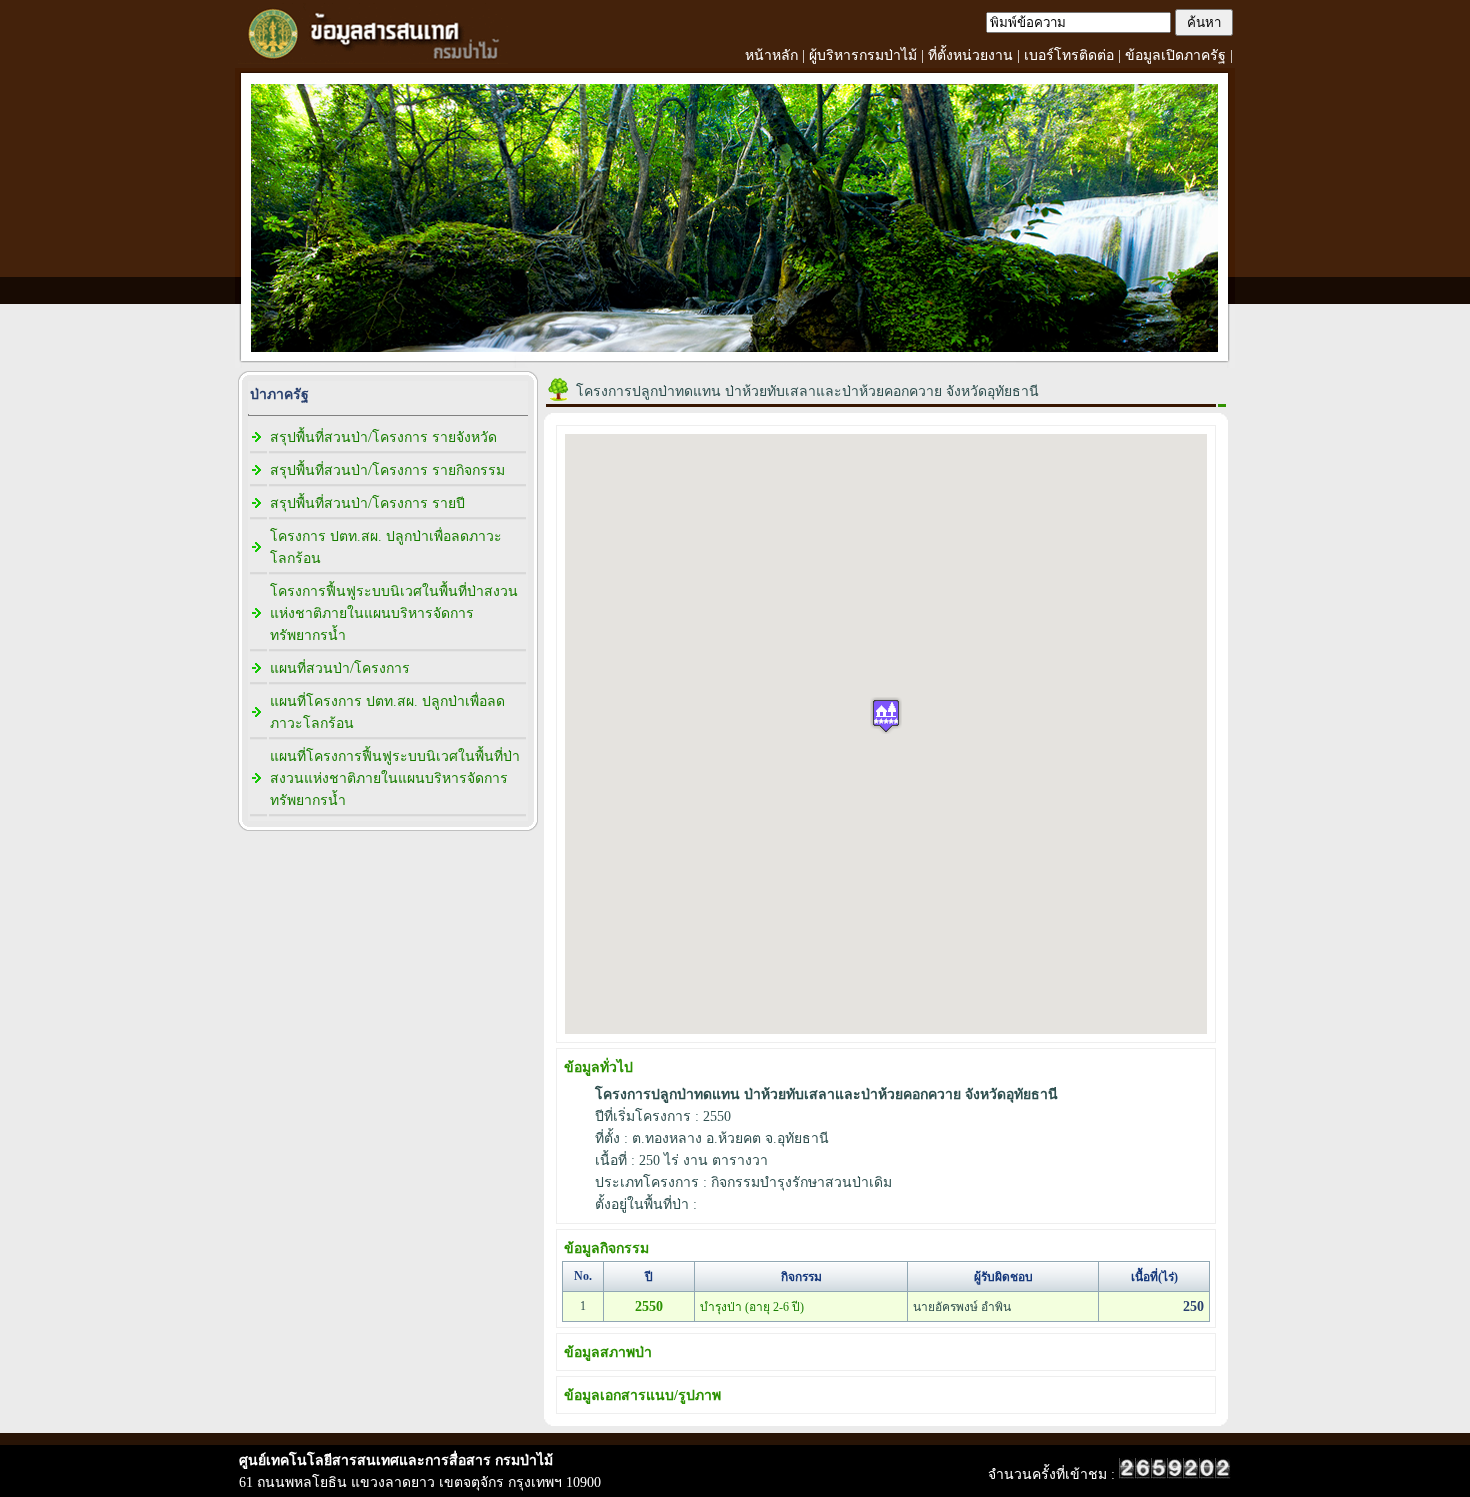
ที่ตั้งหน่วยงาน (970, 55)
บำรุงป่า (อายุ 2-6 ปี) (752, 1307)
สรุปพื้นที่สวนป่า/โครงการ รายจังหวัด (383, 437)
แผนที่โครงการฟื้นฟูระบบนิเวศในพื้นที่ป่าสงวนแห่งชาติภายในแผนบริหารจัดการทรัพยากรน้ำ (395, 778)
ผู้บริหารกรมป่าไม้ (863, 55)
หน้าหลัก (771, 55)
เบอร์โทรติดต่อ (1069, 55)
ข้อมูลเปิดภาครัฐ (1175, 55)
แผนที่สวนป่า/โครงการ (340, 668)
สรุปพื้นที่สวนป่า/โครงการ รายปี (367, 503)
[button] (886, 715)
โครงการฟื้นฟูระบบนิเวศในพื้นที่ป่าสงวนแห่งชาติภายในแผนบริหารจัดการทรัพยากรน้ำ (394, 613)
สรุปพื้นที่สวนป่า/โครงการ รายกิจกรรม (387, 470)
